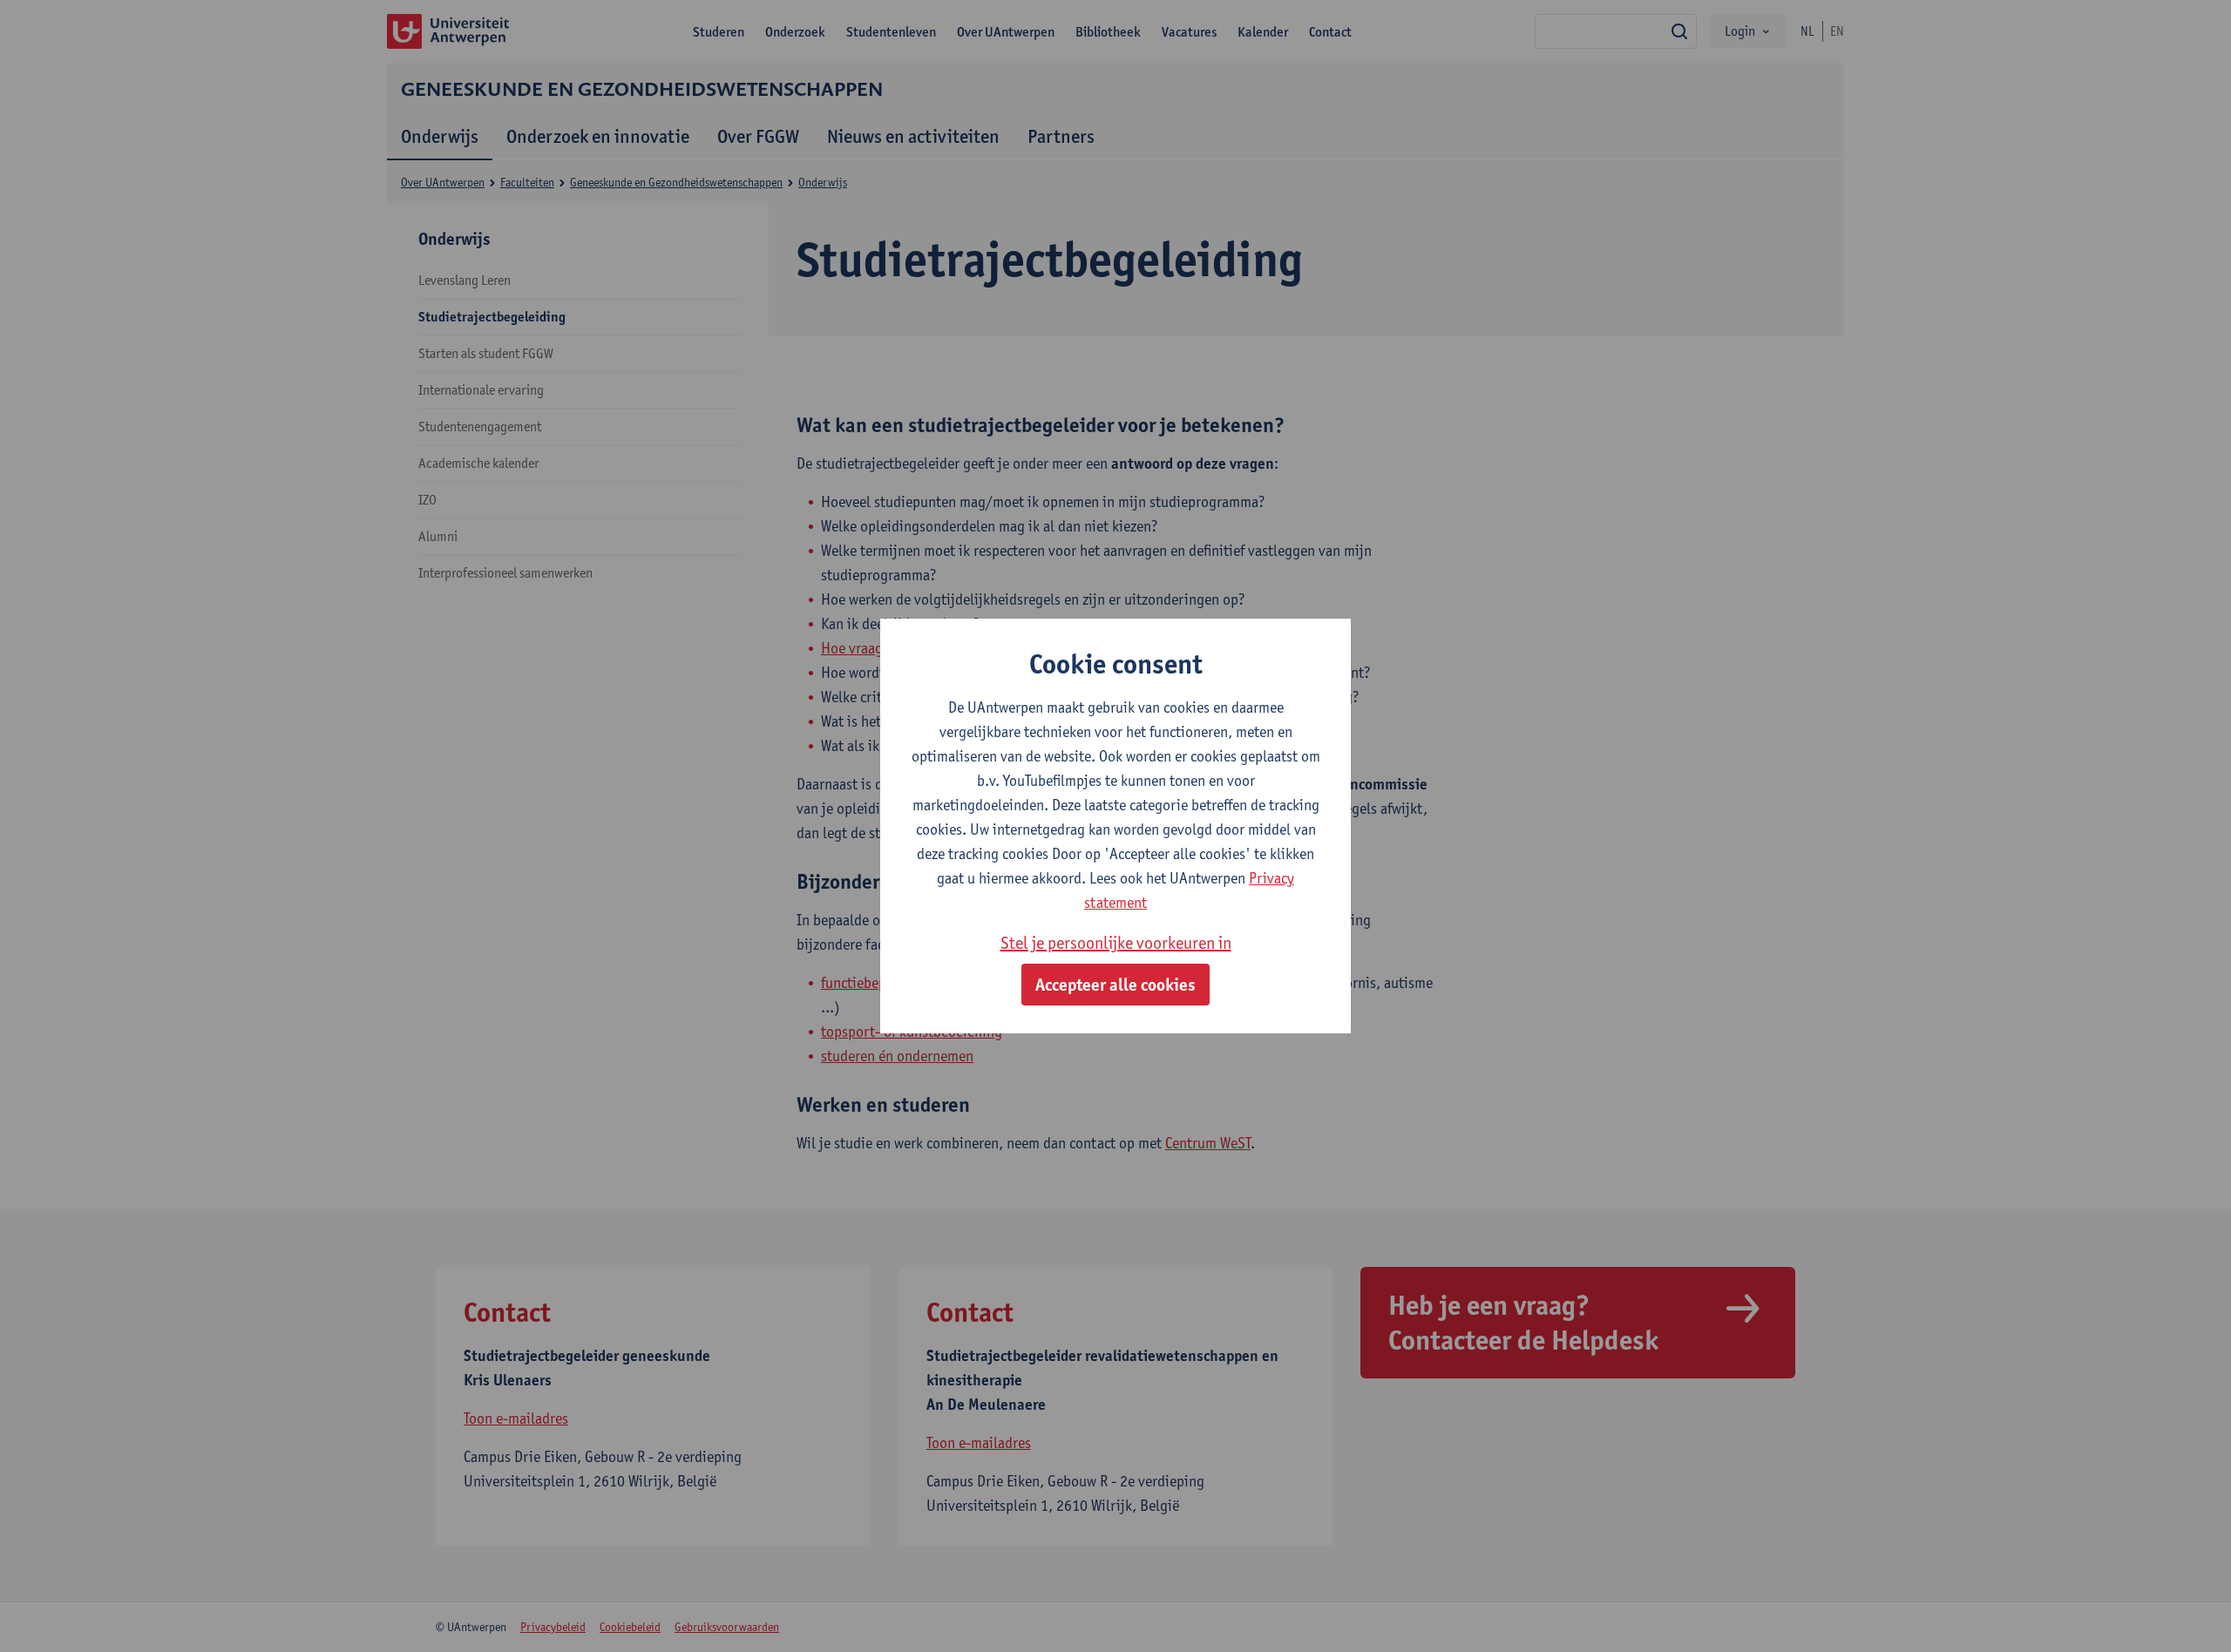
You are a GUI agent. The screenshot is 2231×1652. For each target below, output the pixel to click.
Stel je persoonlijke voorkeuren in (1116, 943)
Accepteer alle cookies (1115, 985)
